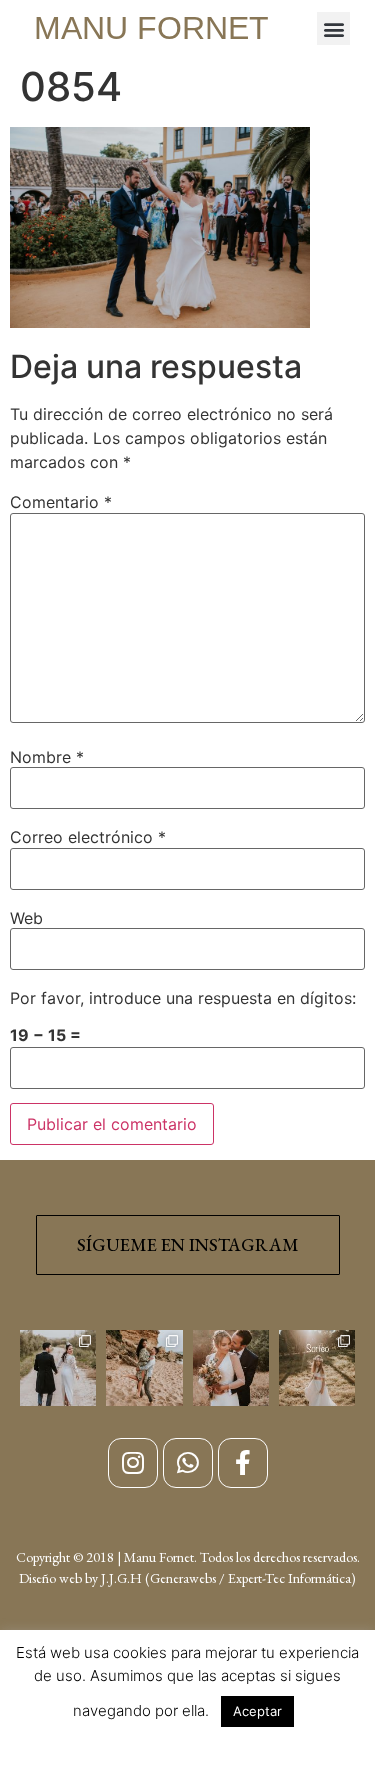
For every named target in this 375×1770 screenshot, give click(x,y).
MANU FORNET (151, 28)
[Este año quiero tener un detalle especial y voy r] (317, 1368)
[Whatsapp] (188, 1463)
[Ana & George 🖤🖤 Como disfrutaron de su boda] (58, 1368)
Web (26, 918)
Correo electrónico (88, 837)
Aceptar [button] (257, 1711)
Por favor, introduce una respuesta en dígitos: (183, 998)
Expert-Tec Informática (289, 1578)
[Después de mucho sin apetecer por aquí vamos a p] (231, 1368)
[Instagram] (133, 1463)
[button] (333, 28)
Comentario (61, 502)
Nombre (47, 757)
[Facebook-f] (243, 1463)
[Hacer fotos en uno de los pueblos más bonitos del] (144, 1368)
